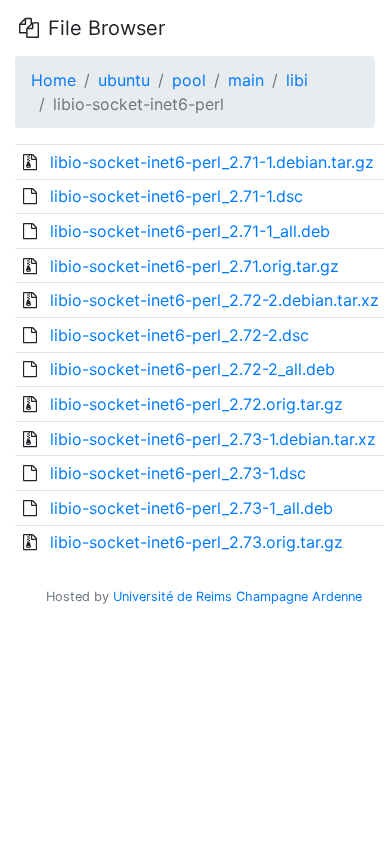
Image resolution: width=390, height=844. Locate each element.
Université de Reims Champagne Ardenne (237, 596)
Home (53, 80)
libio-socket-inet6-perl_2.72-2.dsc (179, 335)
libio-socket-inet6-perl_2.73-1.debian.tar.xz (213, 439)
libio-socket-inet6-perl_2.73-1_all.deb (191, 508)
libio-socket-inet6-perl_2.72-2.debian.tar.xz (214, 300)
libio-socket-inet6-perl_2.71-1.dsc (176, 196)
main (246, 80)
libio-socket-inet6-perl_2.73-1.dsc (178, 473)
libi (297, 80)
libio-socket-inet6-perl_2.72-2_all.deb (192, 369)
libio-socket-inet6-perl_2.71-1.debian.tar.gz (212, 162)
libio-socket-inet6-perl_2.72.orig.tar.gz (196, 404)
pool (189, 80)
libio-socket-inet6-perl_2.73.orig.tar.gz (196, 542)
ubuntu (124, 80)
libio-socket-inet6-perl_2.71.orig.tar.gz (194, 266)
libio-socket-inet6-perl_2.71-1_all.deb (190, 231)
